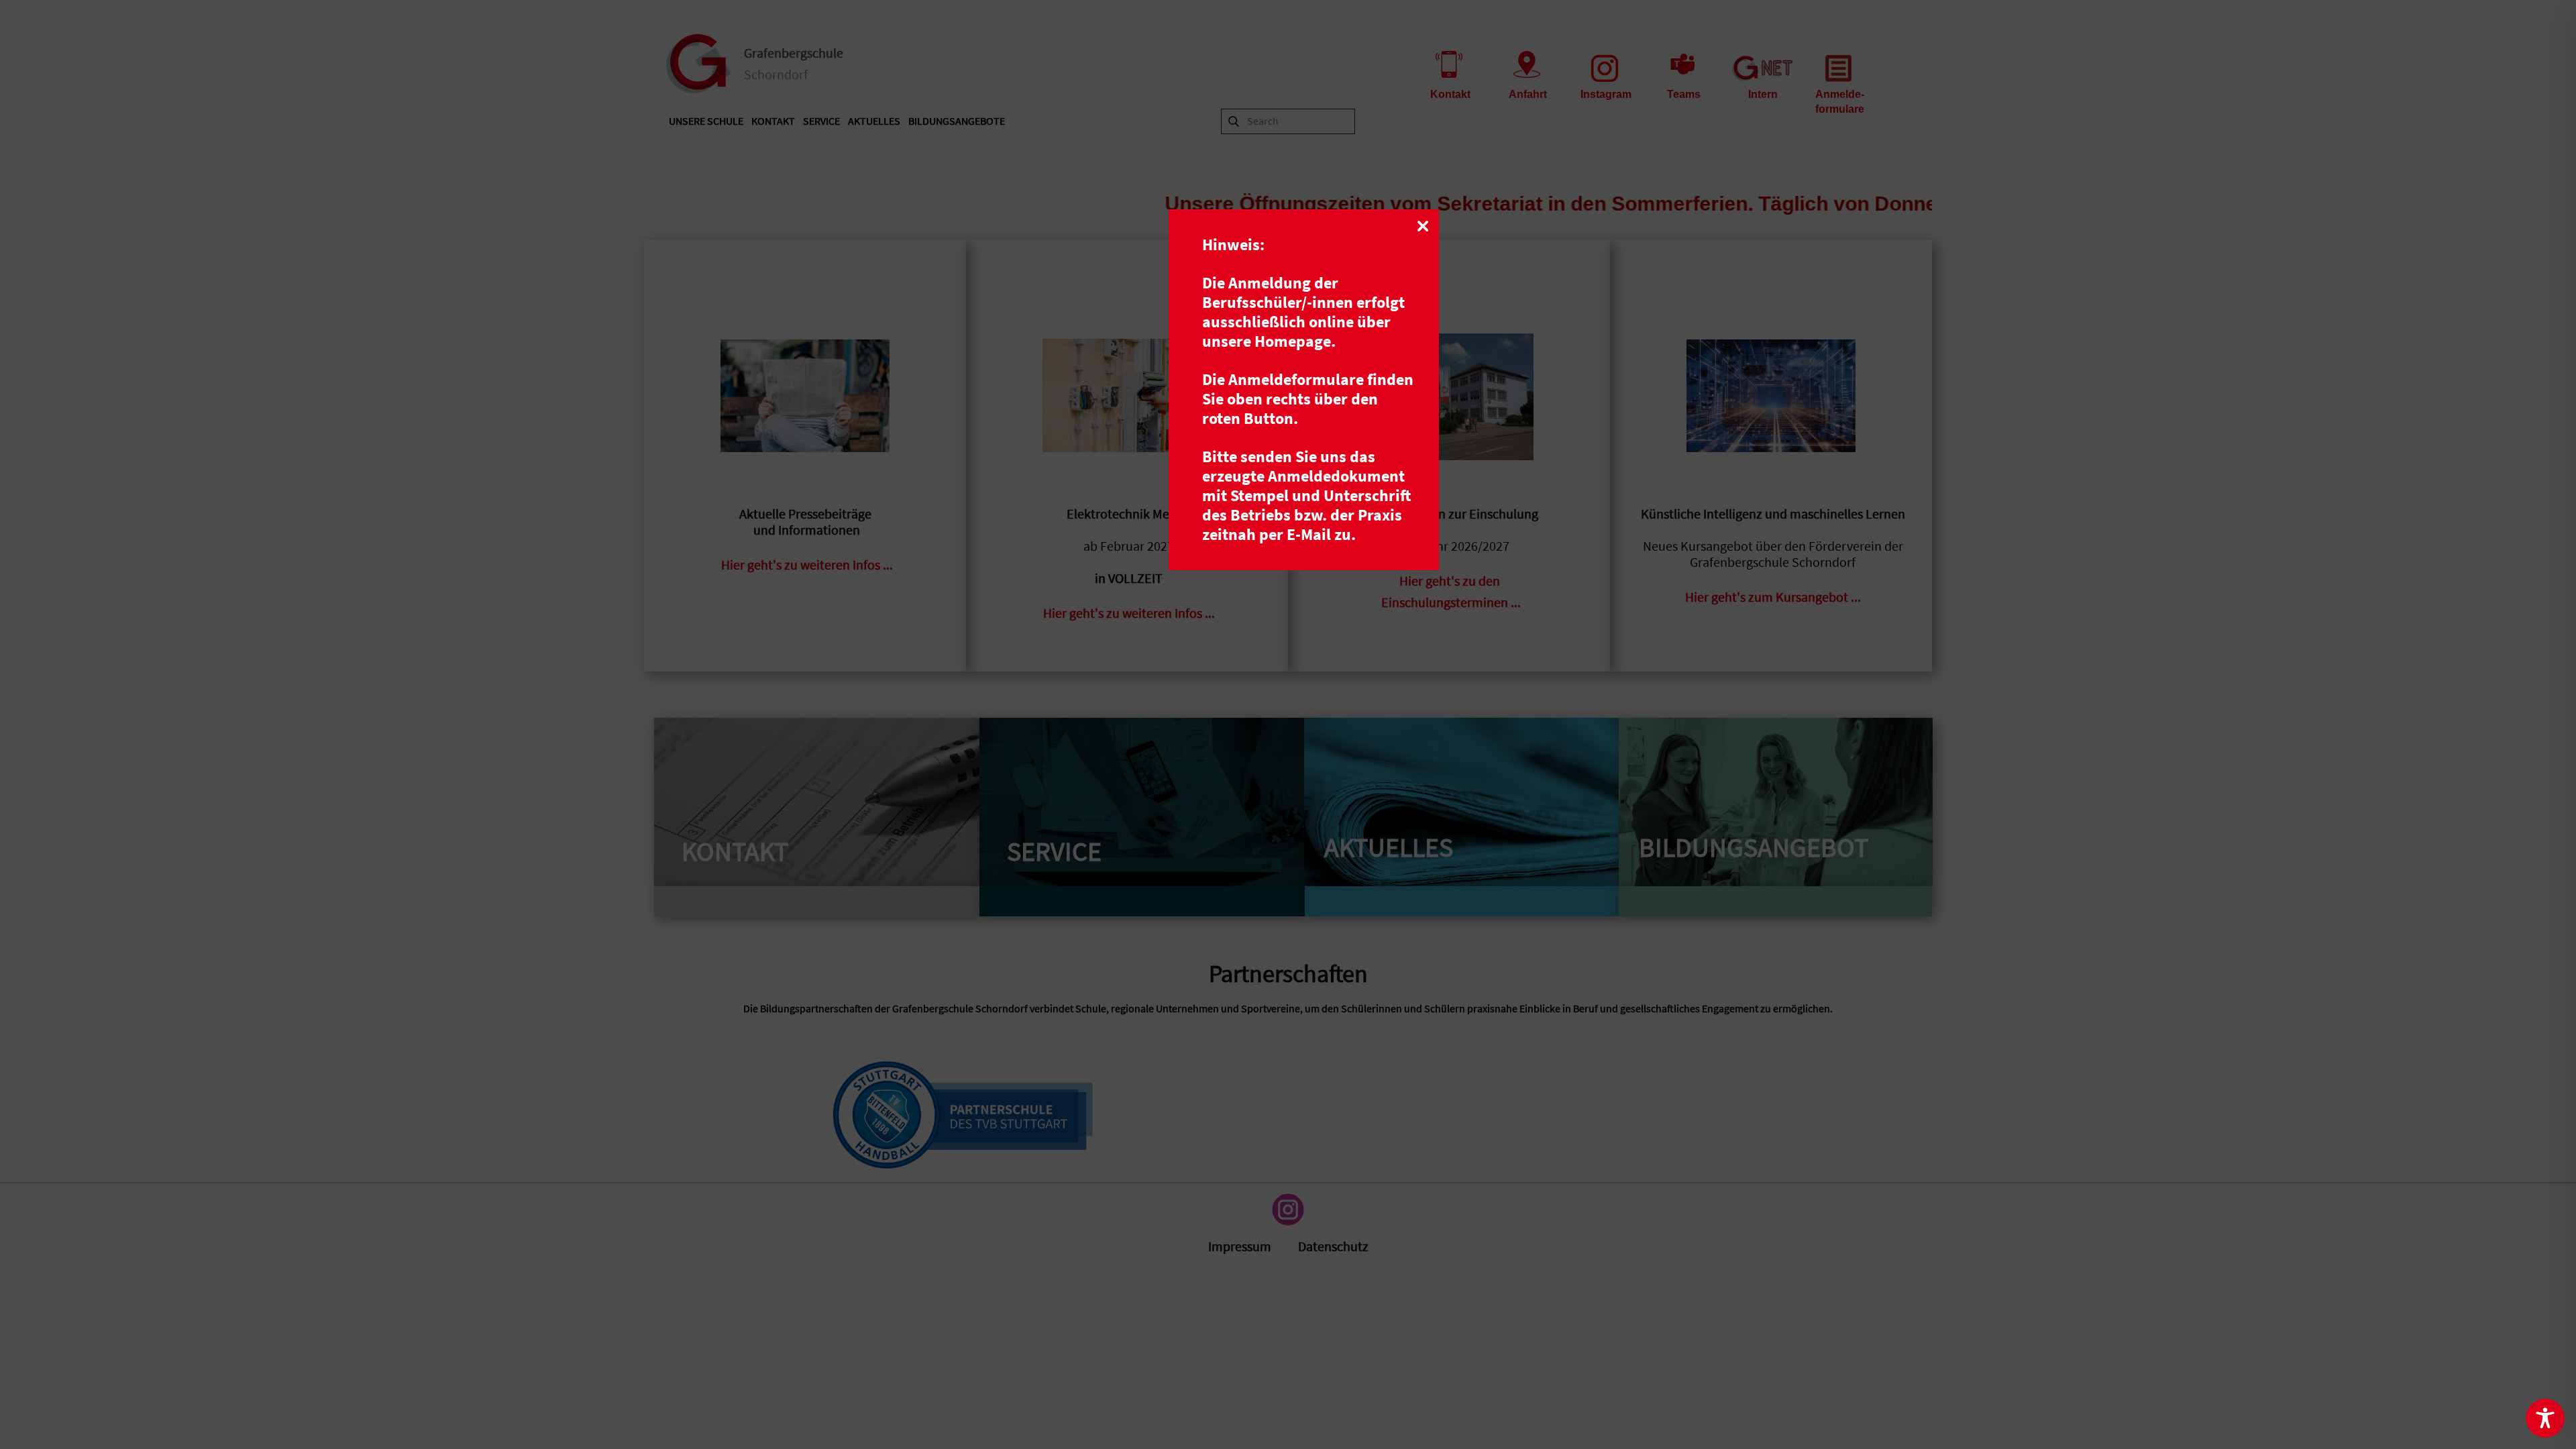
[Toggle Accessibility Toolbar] (2545, 1418)
